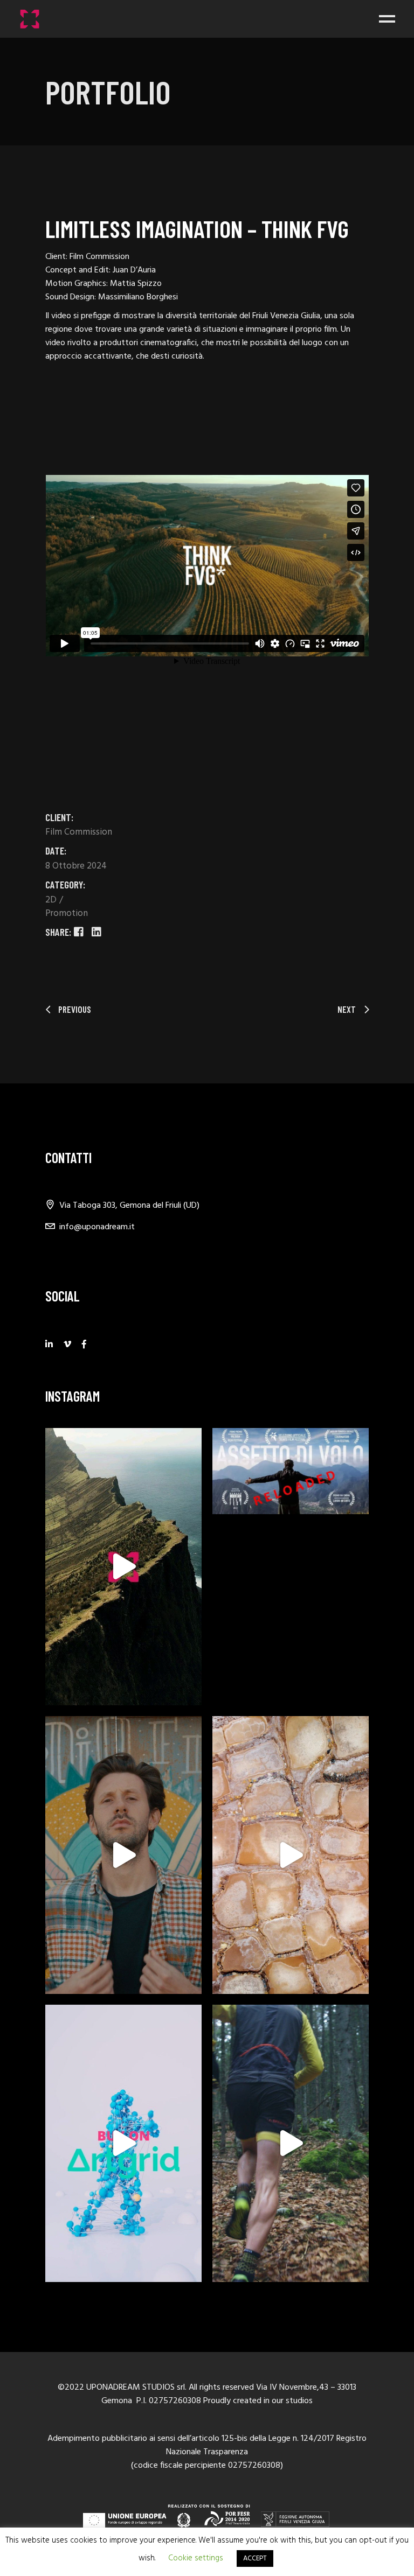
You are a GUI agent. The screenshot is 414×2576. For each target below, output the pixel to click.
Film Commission (79, 832)
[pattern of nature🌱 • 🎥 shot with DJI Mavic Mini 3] (291, 1855)
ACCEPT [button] (255, 2558)
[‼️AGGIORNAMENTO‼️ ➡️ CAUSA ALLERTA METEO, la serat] (291, 1471)
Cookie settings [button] (196, 2558)
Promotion (67, 913)
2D (52, 900)
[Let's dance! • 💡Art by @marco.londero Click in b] (123, 2144)
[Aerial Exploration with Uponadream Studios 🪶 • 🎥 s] (123, 1567)
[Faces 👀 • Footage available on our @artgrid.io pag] (123, 1855)
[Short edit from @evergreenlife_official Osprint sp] (291, 2144)
